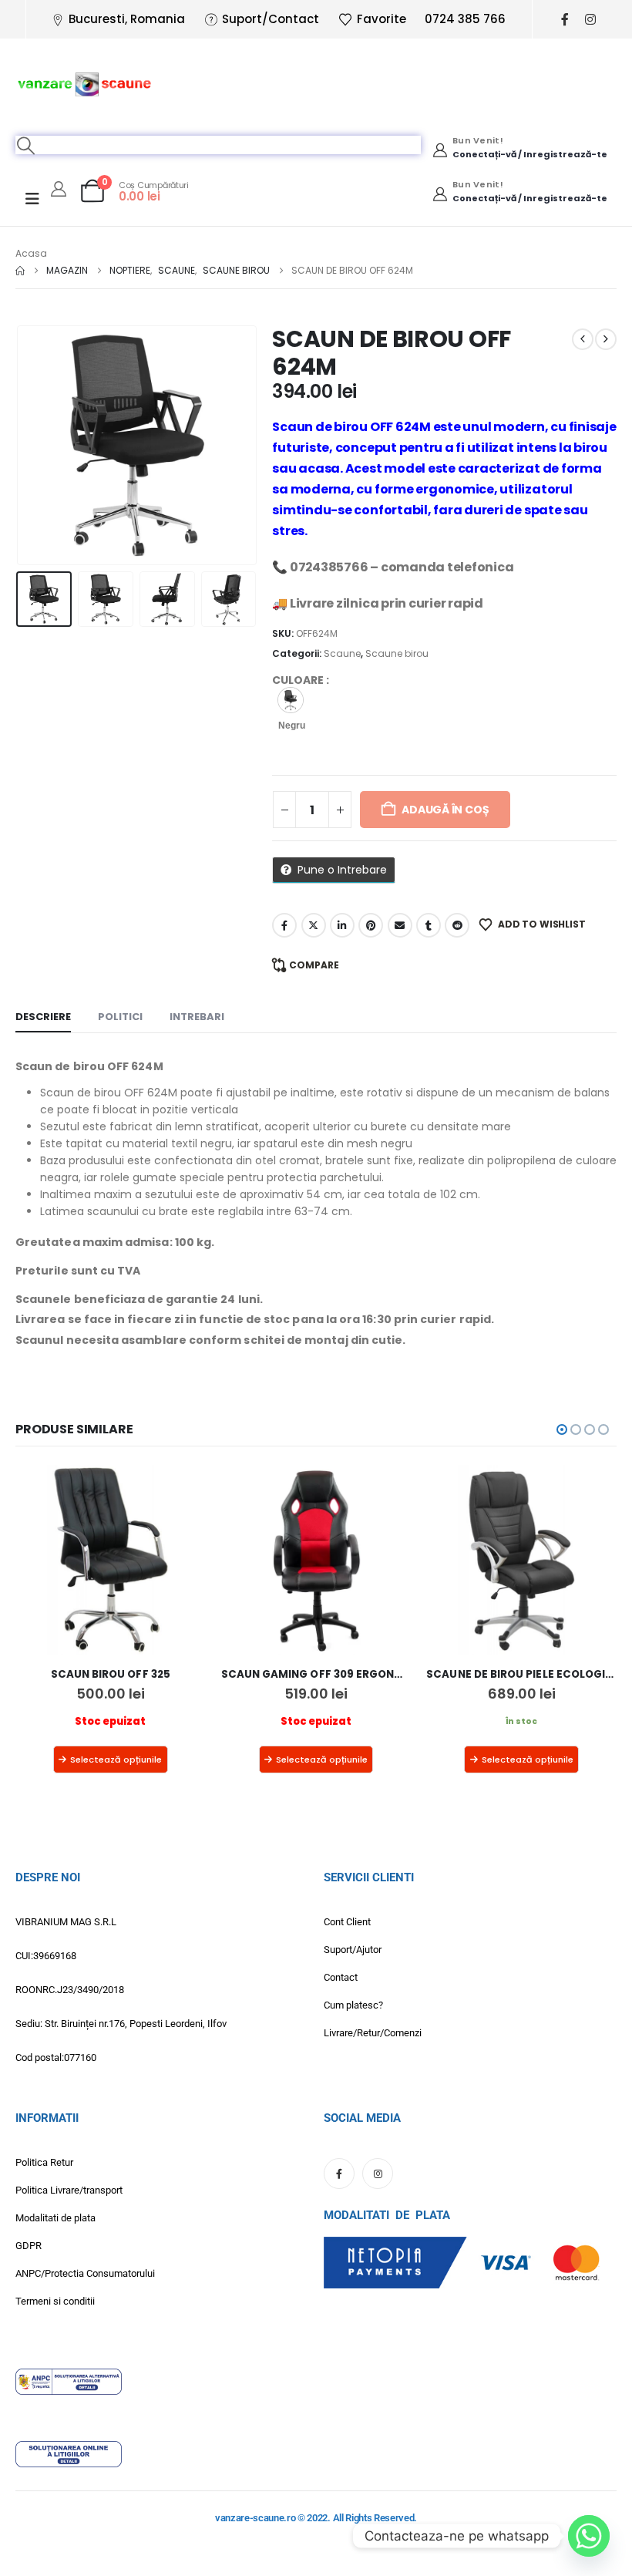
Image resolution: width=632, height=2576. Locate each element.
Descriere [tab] (43, 1017)
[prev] (583, 339)
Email (400, 925)
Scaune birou (397, 653)
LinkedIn (342, 925)
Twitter (314, 925)
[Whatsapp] (589, 2536)
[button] (26, 145)
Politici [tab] (120, 1017)
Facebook (284, 925)
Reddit (457, 925)
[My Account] (59, 189)
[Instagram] (591, 20)
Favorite (382, 19)
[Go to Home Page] (20, 271)
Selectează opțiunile (116, 1759)
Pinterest (371, 925)
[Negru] (291, 700)
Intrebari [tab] (197, 1017)
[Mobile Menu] (32, 199)
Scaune (342, 653)
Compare (314, 965)
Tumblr (429, 925)
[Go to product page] (111, 1560)
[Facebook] (565, 20)
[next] (606, 339)
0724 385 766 (465, 19)
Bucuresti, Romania (127, 19)
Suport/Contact (271, 19)
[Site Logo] (85, 83)
